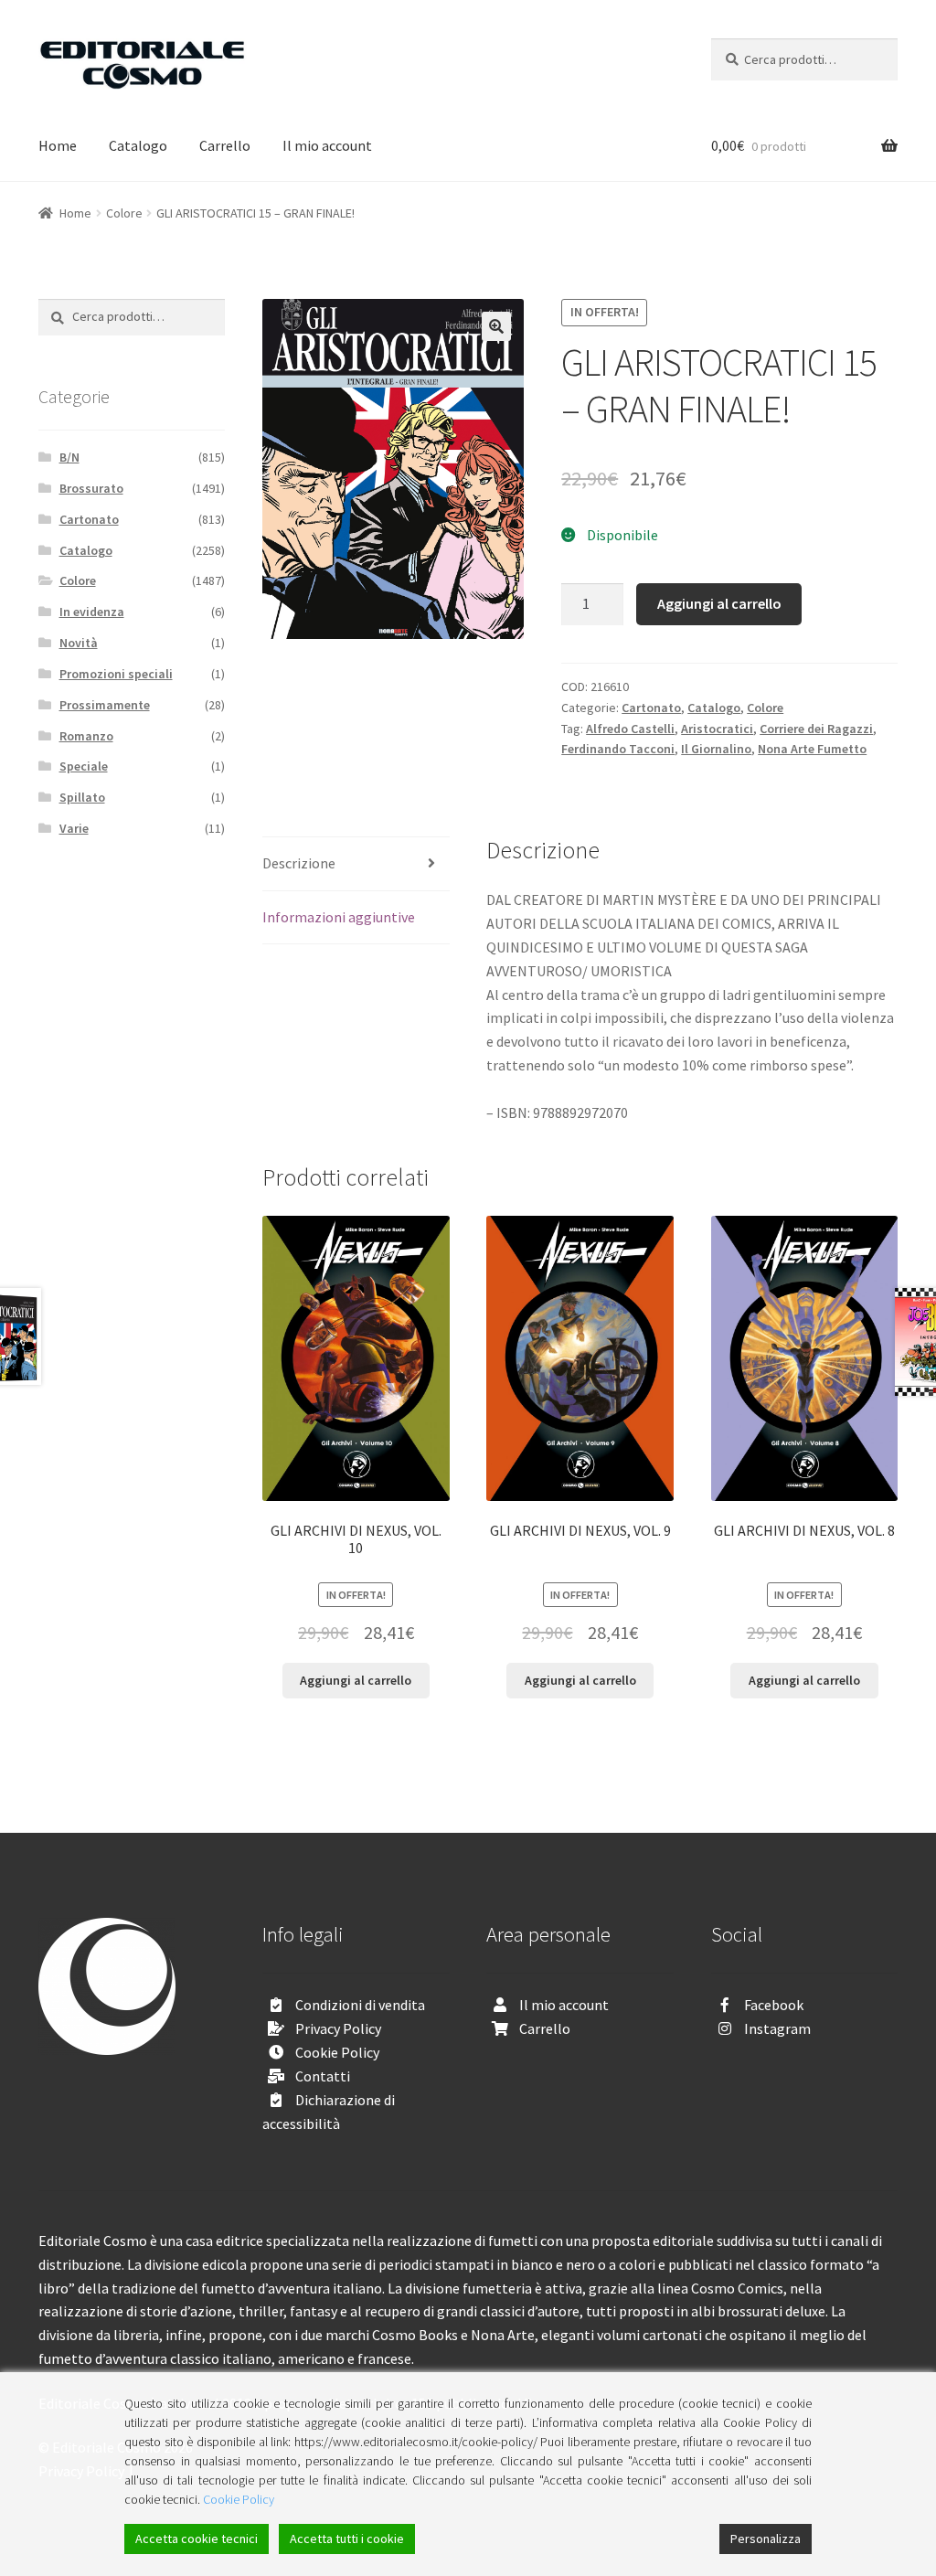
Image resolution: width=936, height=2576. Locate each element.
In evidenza (92, 612)
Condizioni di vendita (360, 2005)
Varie (74, 828)
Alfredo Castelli (630, 729)
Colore (124, 213)
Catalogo (138, 145)
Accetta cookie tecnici (197, 2539)
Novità (79, 643)
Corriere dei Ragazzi (816, 729)
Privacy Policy (338, 2028)
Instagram (777, 2028)
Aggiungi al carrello (719, 603)
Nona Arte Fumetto (812, 749)
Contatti (323, 2076)
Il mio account (327, 145)
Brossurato (91, 488)
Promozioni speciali (116, 674)
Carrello (225, 145)
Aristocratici (717, 729)
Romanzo (86, 736)
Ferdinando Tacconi (618, 749)
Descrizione (299, 863)
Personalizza (766, 2539)
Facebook (774, 2005)
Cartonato (651, 708)
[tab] (356, 864)
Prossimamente (105, 705)
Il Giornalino (716, 749)
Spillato (82, 797)
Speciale (84, 766)
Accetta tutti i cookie (347, 2539)
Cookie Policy (337, 2052)
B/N (69, 457)
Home (58, 145)
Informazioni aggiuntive (339, 917)
